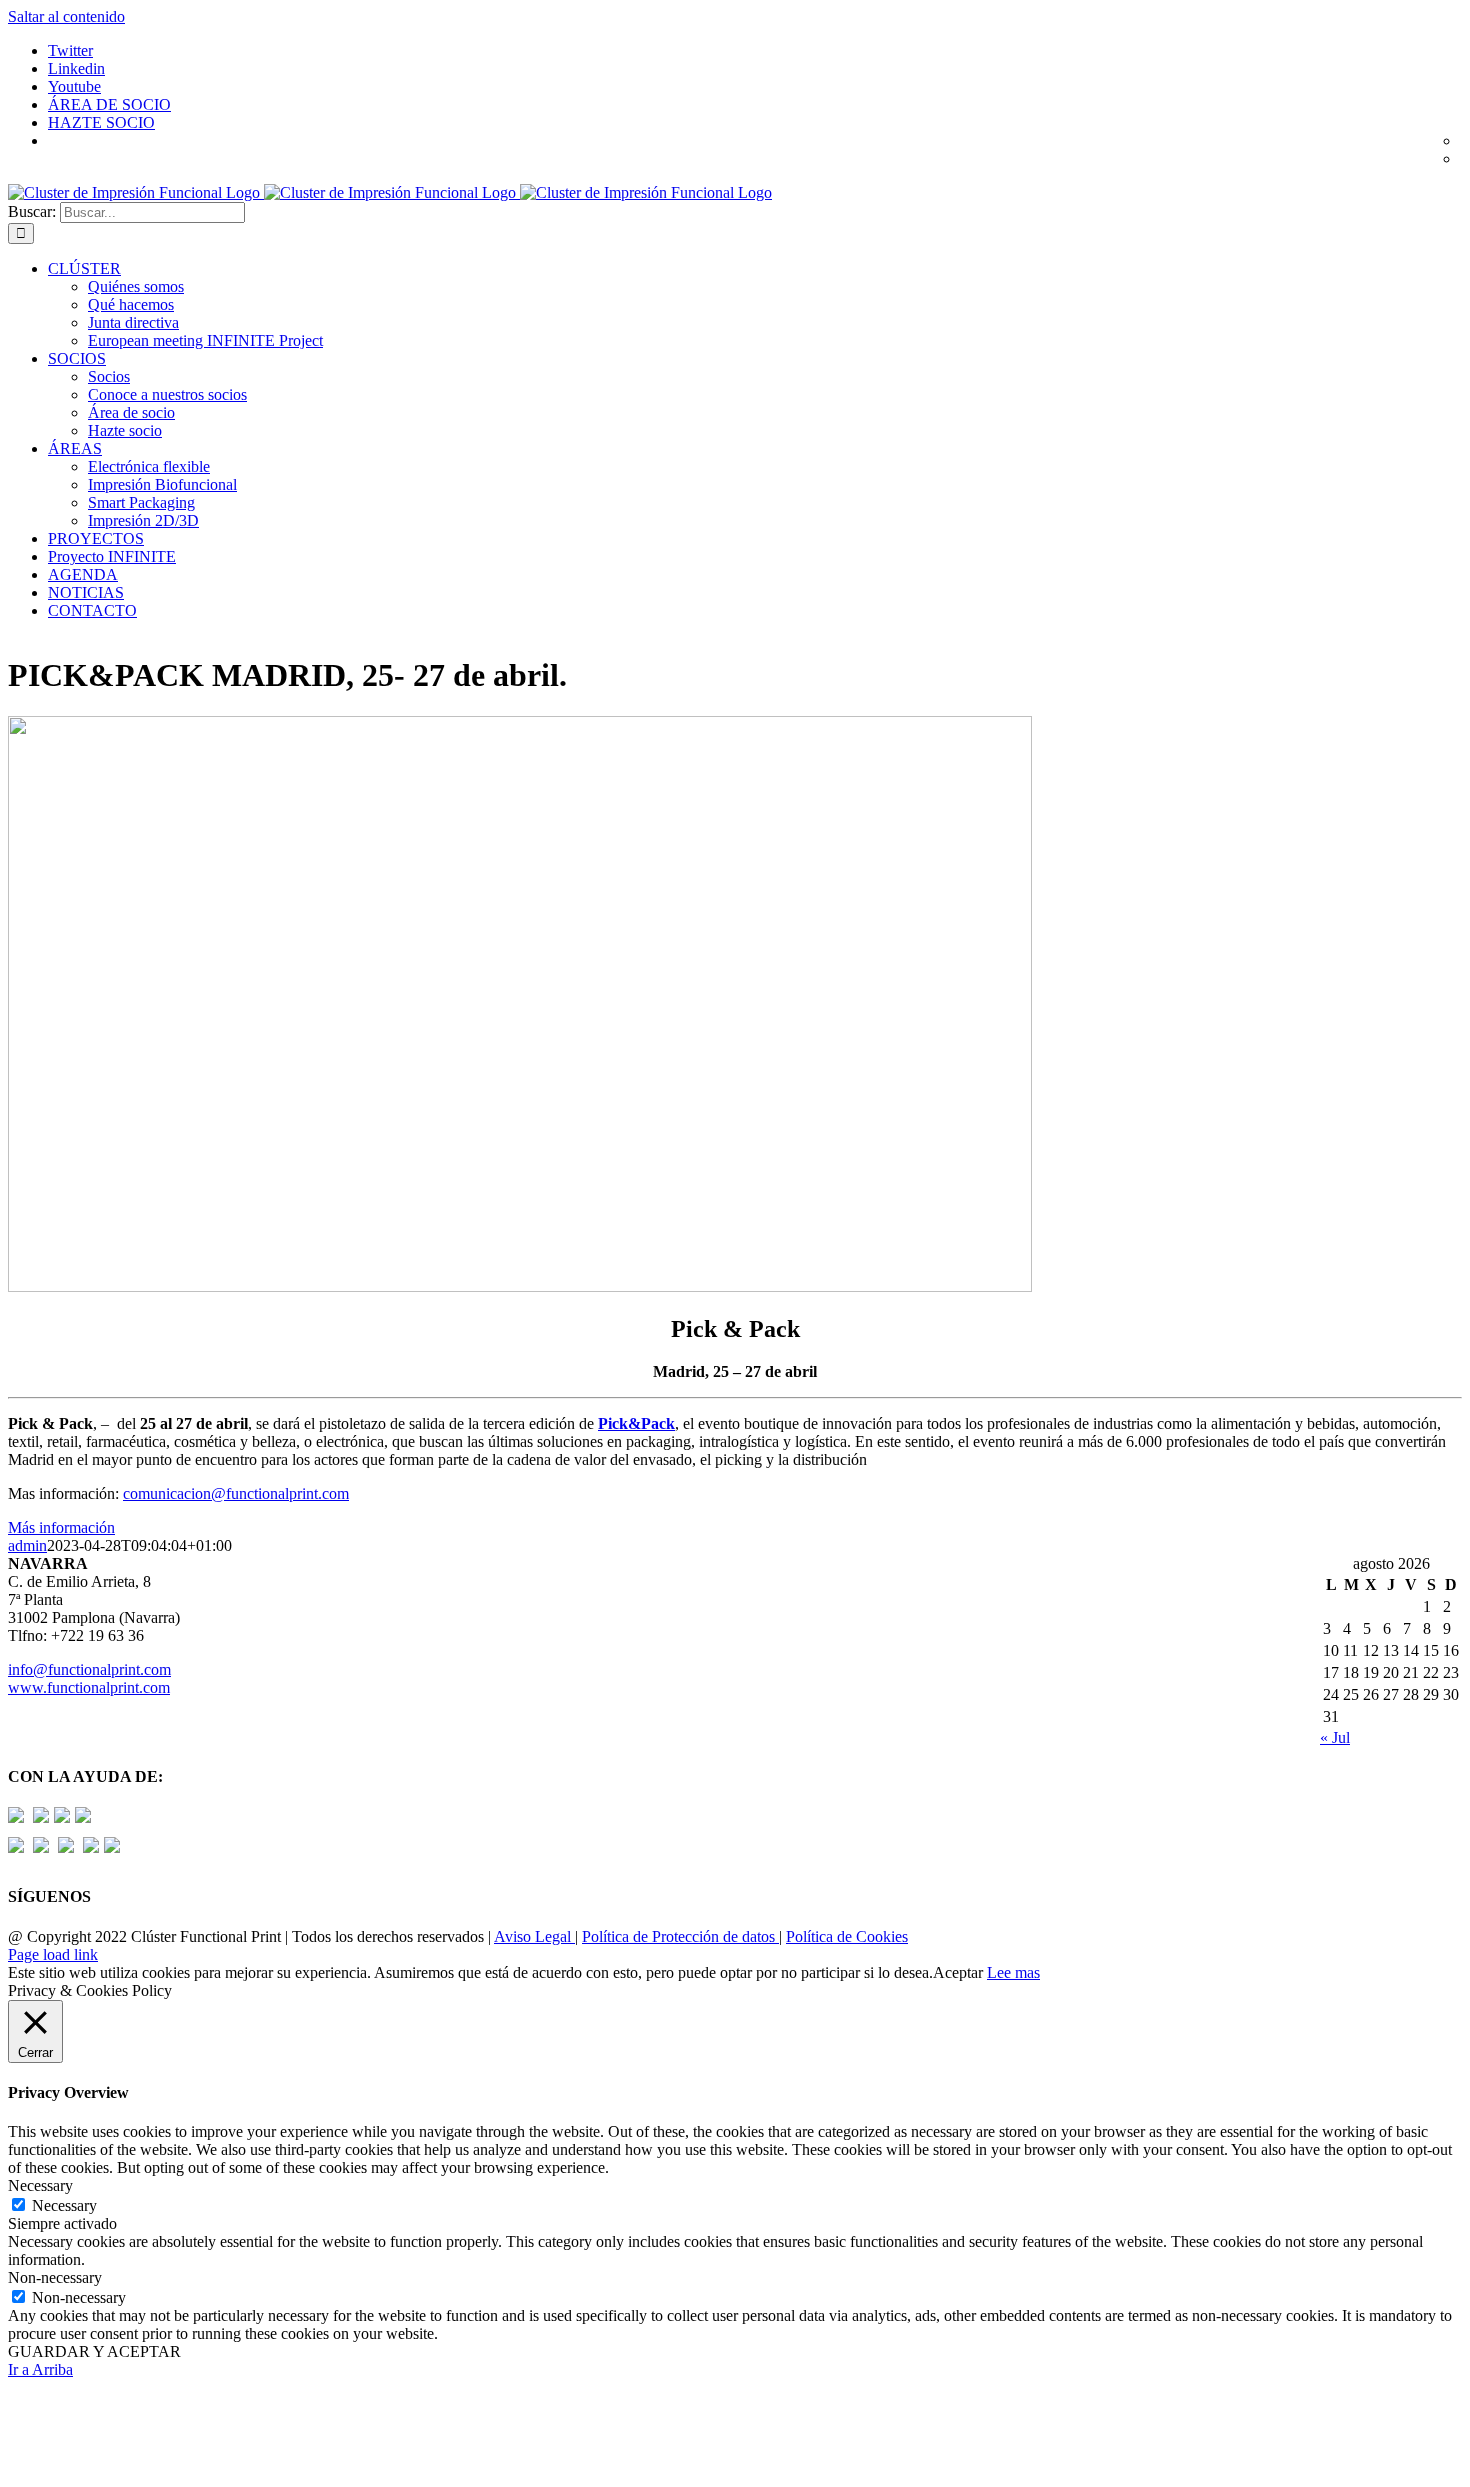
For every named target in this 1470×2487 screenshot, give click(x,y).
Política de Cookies (847, 1936)
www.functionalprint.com (89, 1687)
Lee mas (1013, 1972)
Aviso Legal (534, 1936)
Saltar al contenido (66, 16)
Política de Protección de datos (680, 1936)
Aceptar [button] (958, 1972)
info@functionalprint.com (89, 1669)
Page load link (53, 1954)
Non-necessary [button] (55, 2277)
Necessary (64, 2205)
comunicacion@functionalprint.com (236, 1493)
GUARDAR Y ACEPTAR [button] (94, 2351)
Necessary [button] (40, 2185)
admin (27, 1545)
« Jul (1335, 1737)
